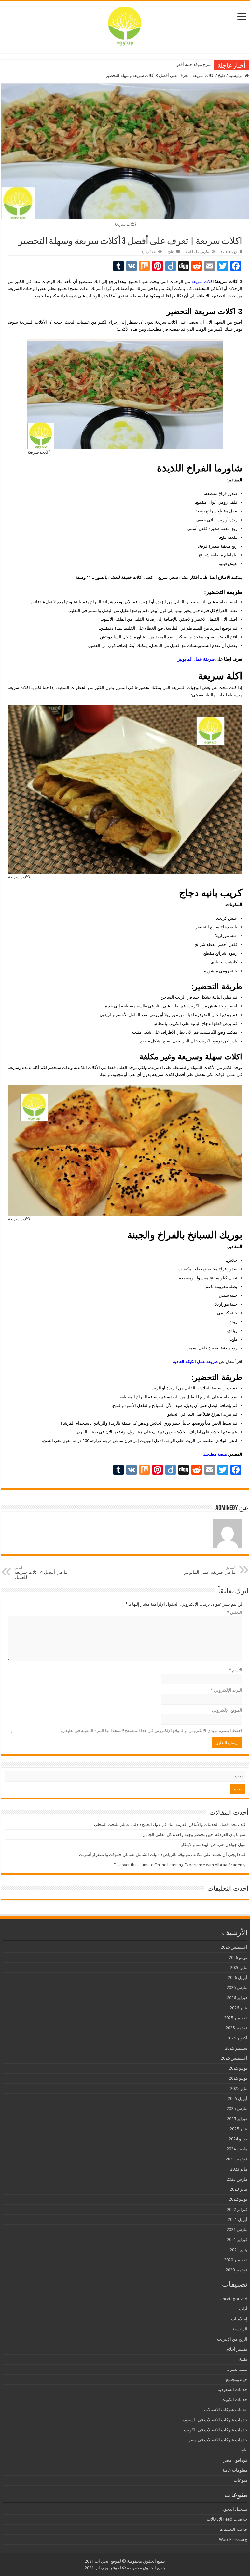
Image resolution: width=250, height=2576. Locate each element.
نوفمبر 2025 (236, 2028)
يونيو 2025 (238, 2078)
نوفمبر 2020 (236, 2270)
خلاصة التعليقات (233, 2529)
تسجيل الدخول (234, 2509)
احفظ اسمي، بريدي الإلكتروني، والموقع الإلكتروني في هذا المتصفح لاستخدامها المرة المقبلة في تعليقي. (152, 1730)
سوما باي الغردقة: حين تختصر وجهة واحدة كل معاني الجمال (194, 1834)
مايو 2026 (239, 1967)
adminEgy (229, 252)
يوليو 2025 (238, 2068)
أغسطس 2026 (234, 1947)
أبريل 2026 (238, 1978)
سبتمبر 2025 (236, 2048)
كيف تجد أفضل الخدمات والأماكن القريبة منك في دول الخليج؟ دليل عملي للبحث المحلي (170, 1824)
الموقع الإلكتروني (227, 1710)
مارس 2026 (237, 1988)
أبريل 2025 (238, 2098)
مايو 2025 (239, 2088)
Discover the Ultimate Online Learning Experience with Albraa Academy (180, 1865)
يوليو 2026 (238, 1957)
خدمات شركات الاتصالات (226, 2410)
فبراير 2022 (237, 2209)
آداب (243, 2309)
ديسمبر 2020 (236, 2260)
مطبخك (155, 329)
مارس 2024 (237, 2149)
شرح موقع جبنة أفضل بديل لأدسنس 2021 (175, 65)
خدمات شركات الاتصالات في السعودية (214, 2420)
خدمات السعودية (233, 2390)
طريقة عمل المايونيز (196, 659)
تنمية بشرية (237, 2369)
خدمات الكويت (234, 2400)
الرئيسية (237, 76)
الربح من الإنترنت (232, 2339)
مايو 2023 (239, 2169)
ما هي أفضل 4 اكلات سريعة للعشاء (41, 1573)
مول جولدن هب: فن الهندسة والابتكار (213, 1845)
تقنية (243, 2359)
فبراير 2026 (237, 1998)
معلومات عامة (235, 2470)
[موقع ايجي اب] (125, 26)
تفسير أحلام (237, 2349)
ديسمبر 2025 (236, 2018)
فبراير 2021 (237, 2240)
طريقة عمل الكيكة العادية (195, 1362)
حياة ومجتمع (237, 2379)
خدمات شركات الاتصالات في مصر (218, 2440)
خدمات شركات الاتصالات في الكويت (216, 2430)
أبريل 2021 (238, 2219)
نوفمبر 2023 (236, 2159)
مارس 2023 (237, 2179)
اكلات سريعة (203, 281)
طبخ (222, 76)
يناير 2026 (239, 2008)
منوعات (241, 2480)
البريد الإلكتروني (226, 1690)
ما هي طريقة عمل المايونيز (210, 1570)
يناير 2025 (239, 2129)
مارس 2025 (237, 2109)
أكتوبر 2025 (237, 2038)
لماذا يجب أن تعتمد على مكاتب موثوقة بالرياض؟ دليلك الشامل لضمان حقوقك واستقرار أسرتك (162, 1855)
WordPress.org (233, 2539)
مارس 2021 (237, 2230)
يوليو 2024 (238, 2139)
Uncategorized (234, 2299)
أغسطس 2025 (234, 2058)
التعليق (235, 1612)
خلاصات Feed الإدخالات (227, 2519)
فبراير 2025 (237, 2119)
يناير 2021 (239, 2250)
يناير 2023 (239, 2189)
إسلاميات (239, 2319)
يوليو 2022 (238, 2199)
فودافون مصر (235, 2460)
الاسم (236, 1670)
